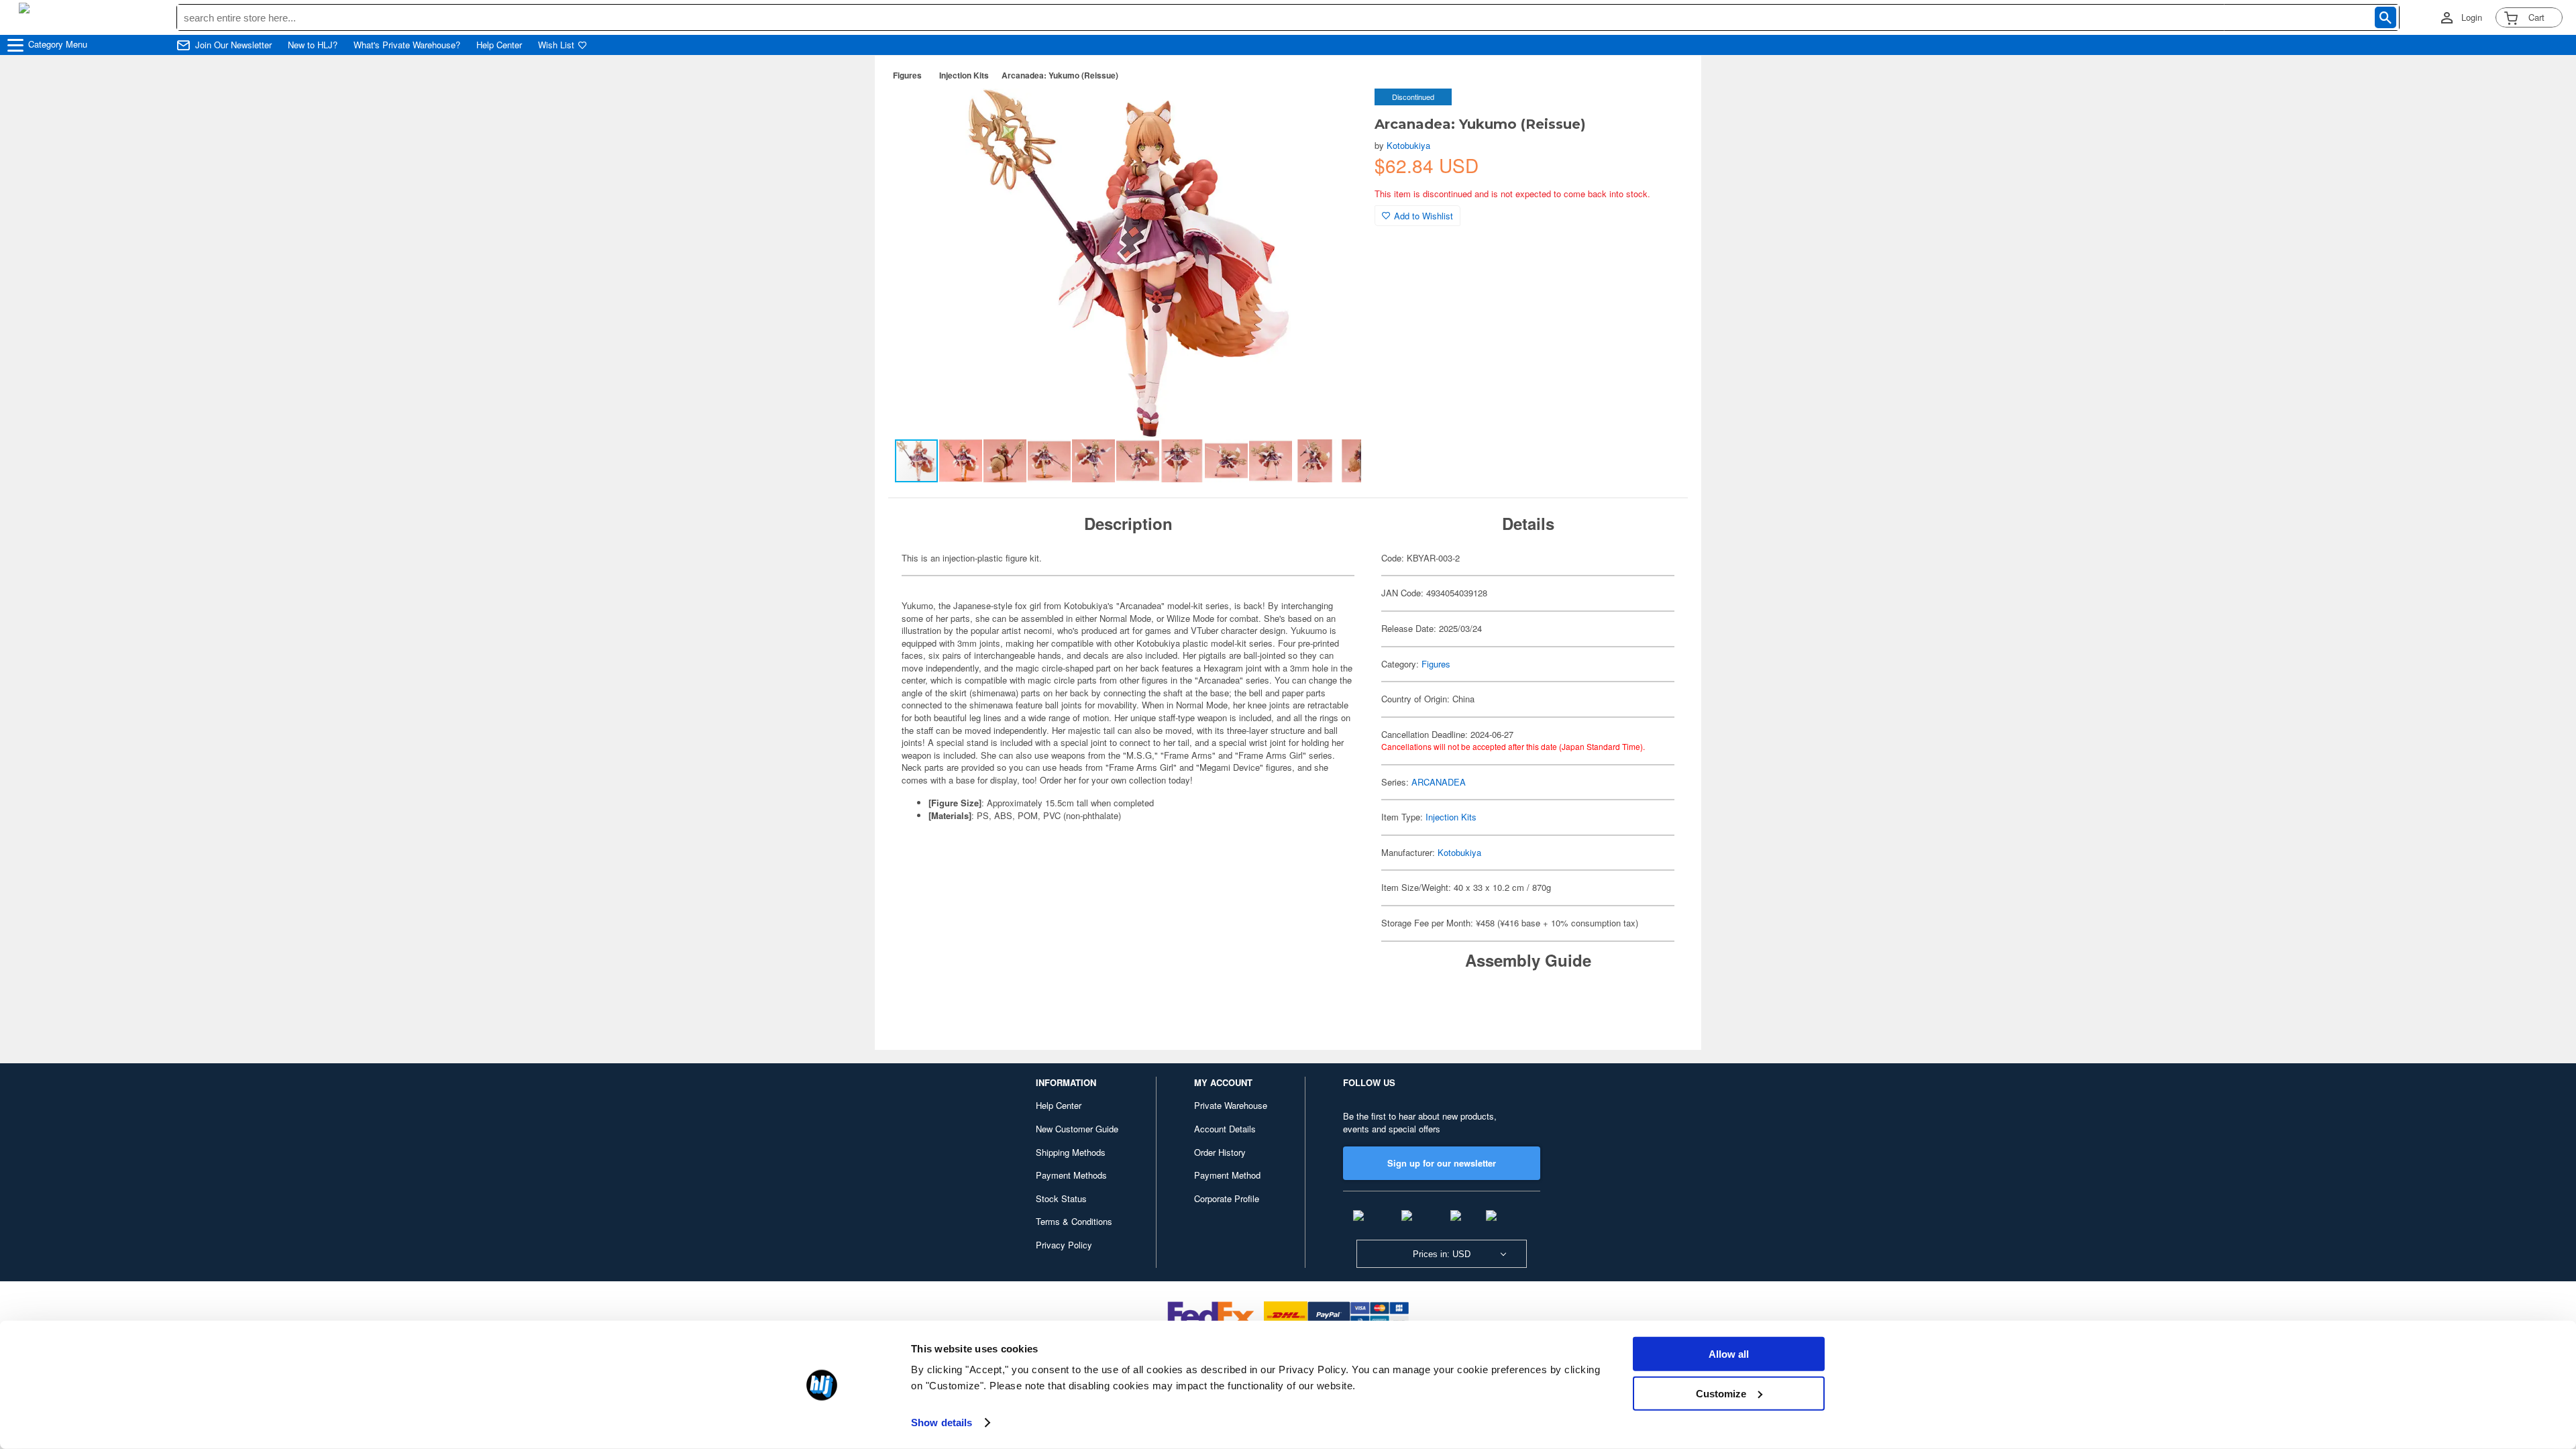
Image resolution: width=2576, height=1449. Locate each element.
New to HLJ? (313, 45)
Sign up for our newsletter (1442, 1163)
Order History (1220, 1152)
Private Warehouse (1231, 1105)
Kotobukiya (1408, 145)
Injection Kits (964, 75)
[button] (1337, 113)
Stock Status (1061, 1198)
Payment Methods (1071, 1175)
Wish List (556, 45)
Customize (1721, 1393)
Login (2472, 17)
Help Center (499, 45)
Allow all (1729, 1354)
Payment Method (1227, 1175)
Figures (907, 75)
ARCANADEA (1439, 782)
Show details (942, 1423)
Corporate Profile (1227, 1198)
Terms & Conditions (1074, 1221)
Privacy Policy (1064, 1245)
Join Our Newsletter (233, 45)
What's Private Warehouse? (407, 45)
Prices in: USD (1442, 1254)
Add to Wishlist (1424, 216)
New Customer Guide (1077, 1129)
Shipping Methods (1071, 1152)
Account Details (1225, 1129)
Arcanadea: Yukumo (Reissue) (1060, 75)
